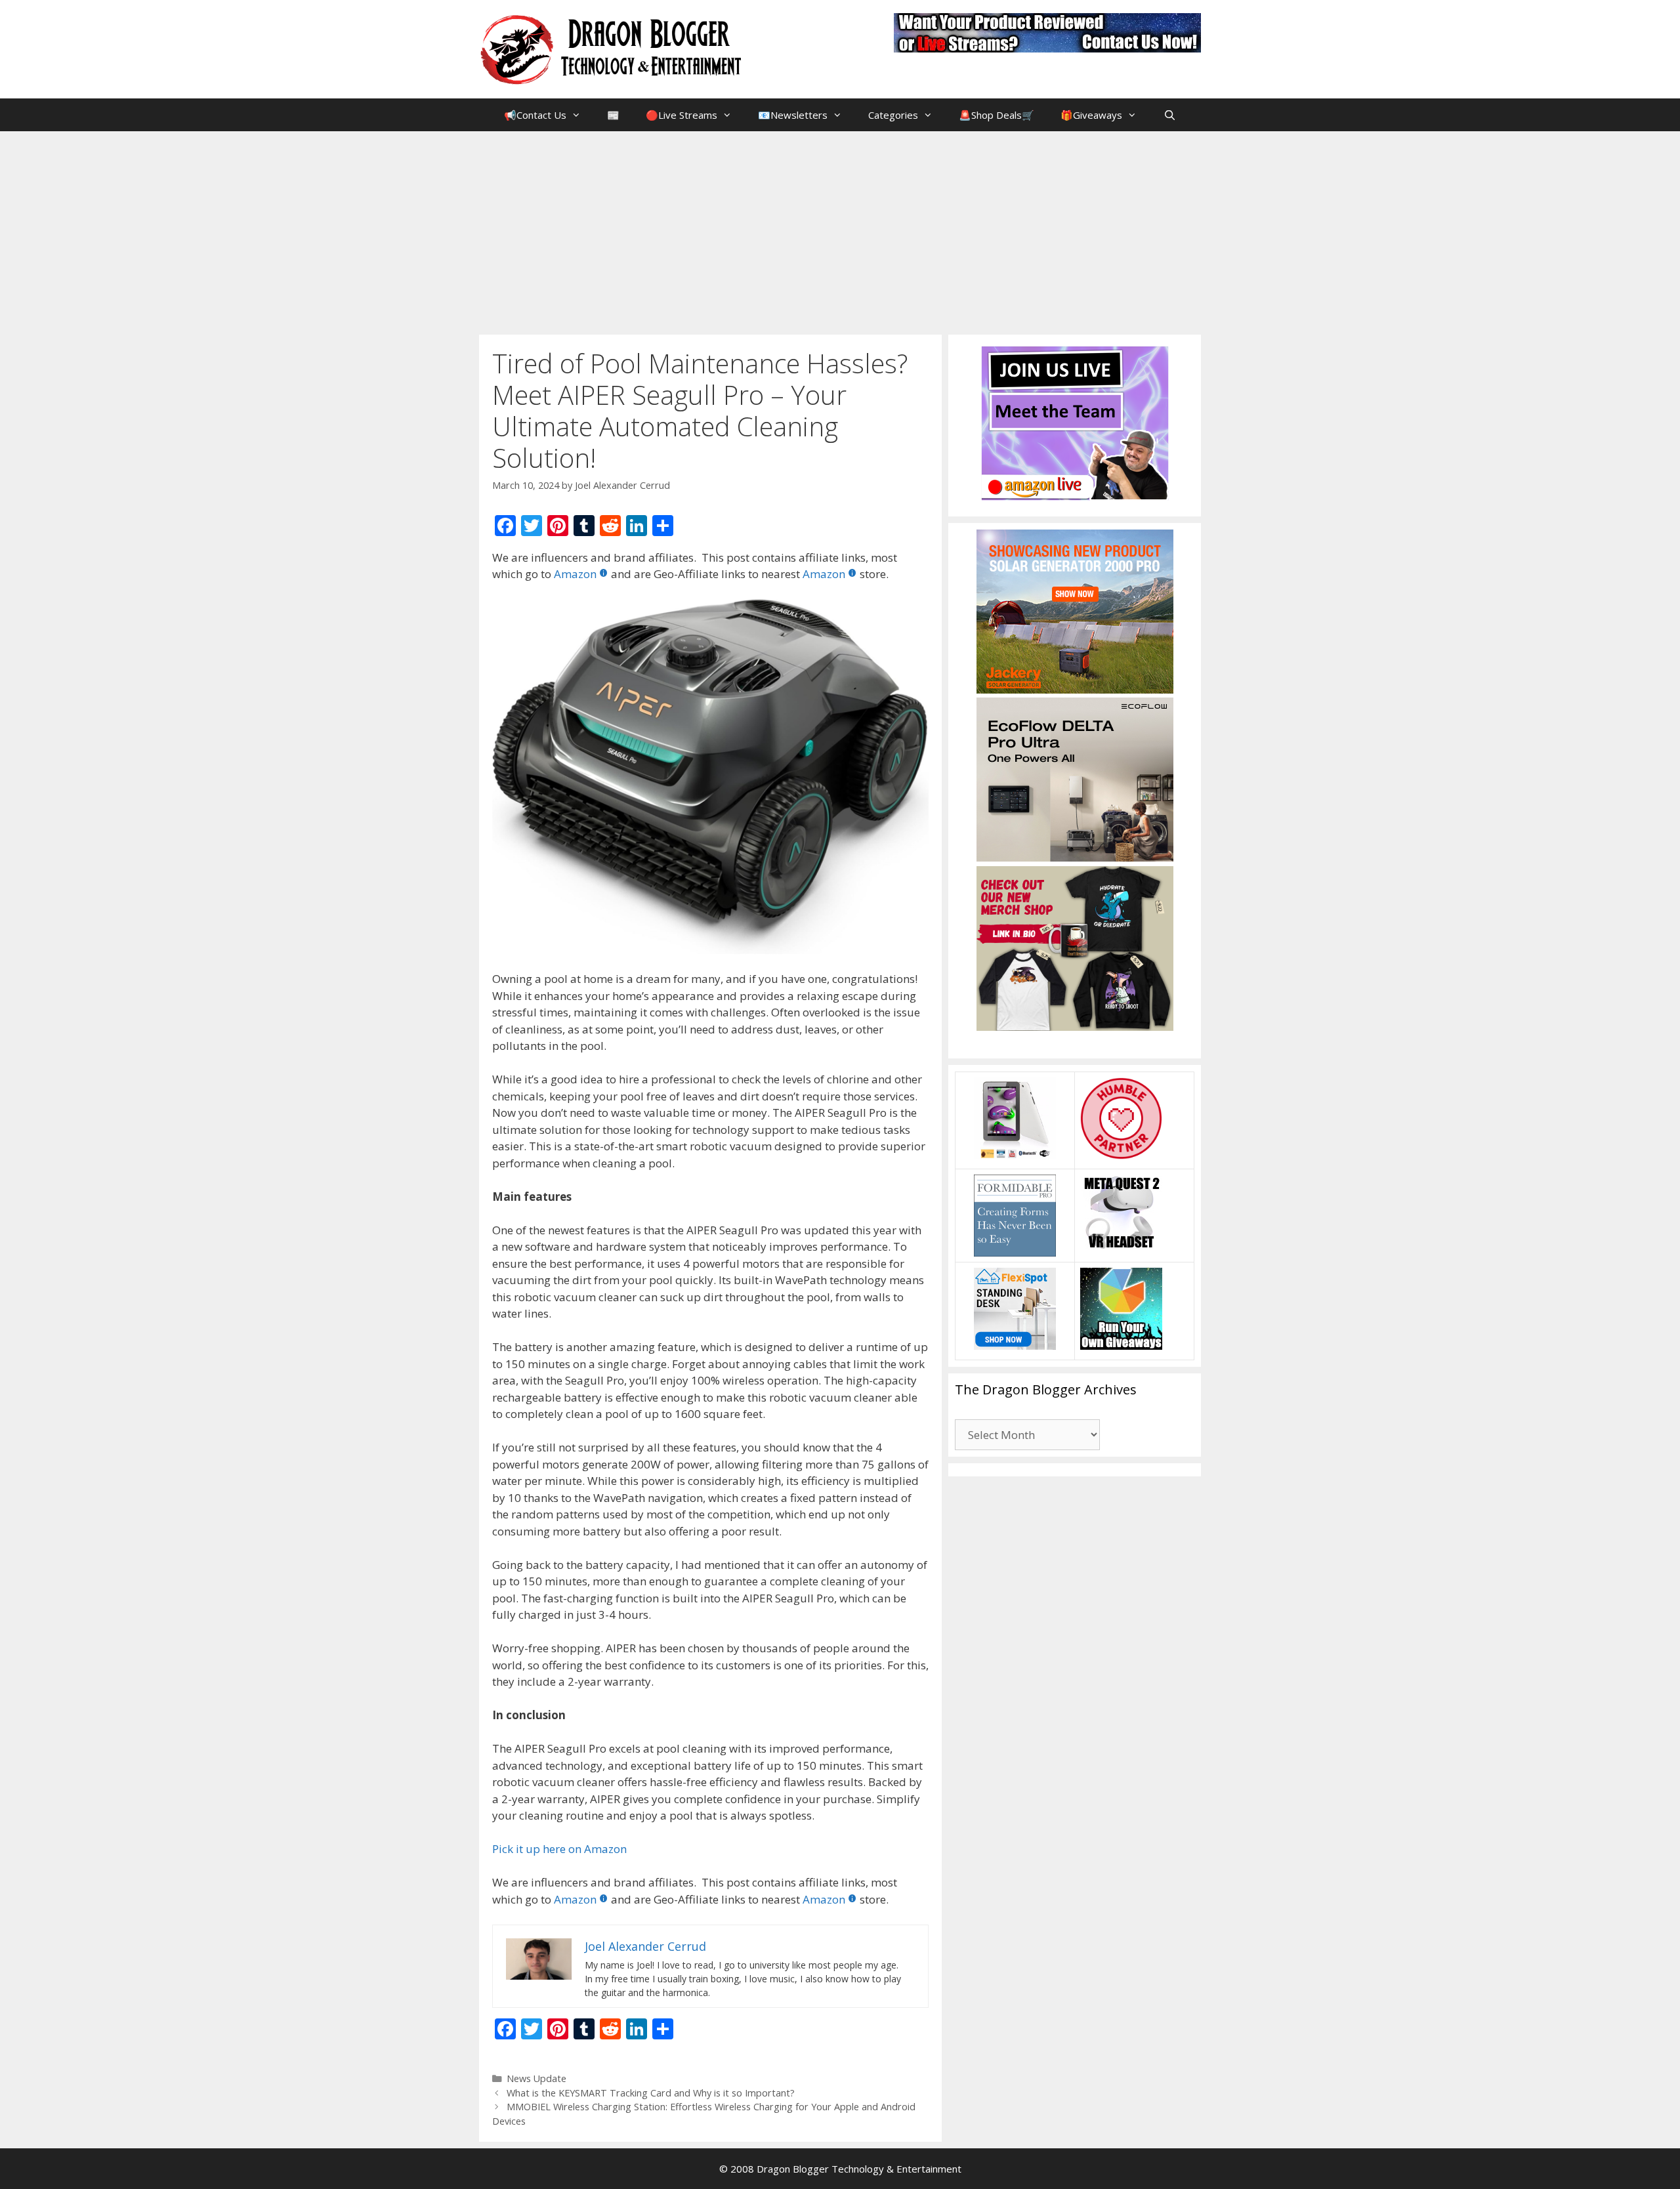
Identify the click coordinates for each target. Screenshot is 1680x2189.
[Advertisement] (840, 230)
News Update (536, 2078)
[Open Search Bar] (1169, 115)
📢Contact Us (535, 115)
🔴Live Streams (682, 115)
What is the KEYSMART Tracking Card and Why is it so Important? (651, 2093)
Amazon (575, 574)
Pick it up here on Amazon (559, 1849)
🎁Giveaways (1091, 115)
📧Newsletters (793, 115)
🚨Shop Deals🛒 (997, 115)
